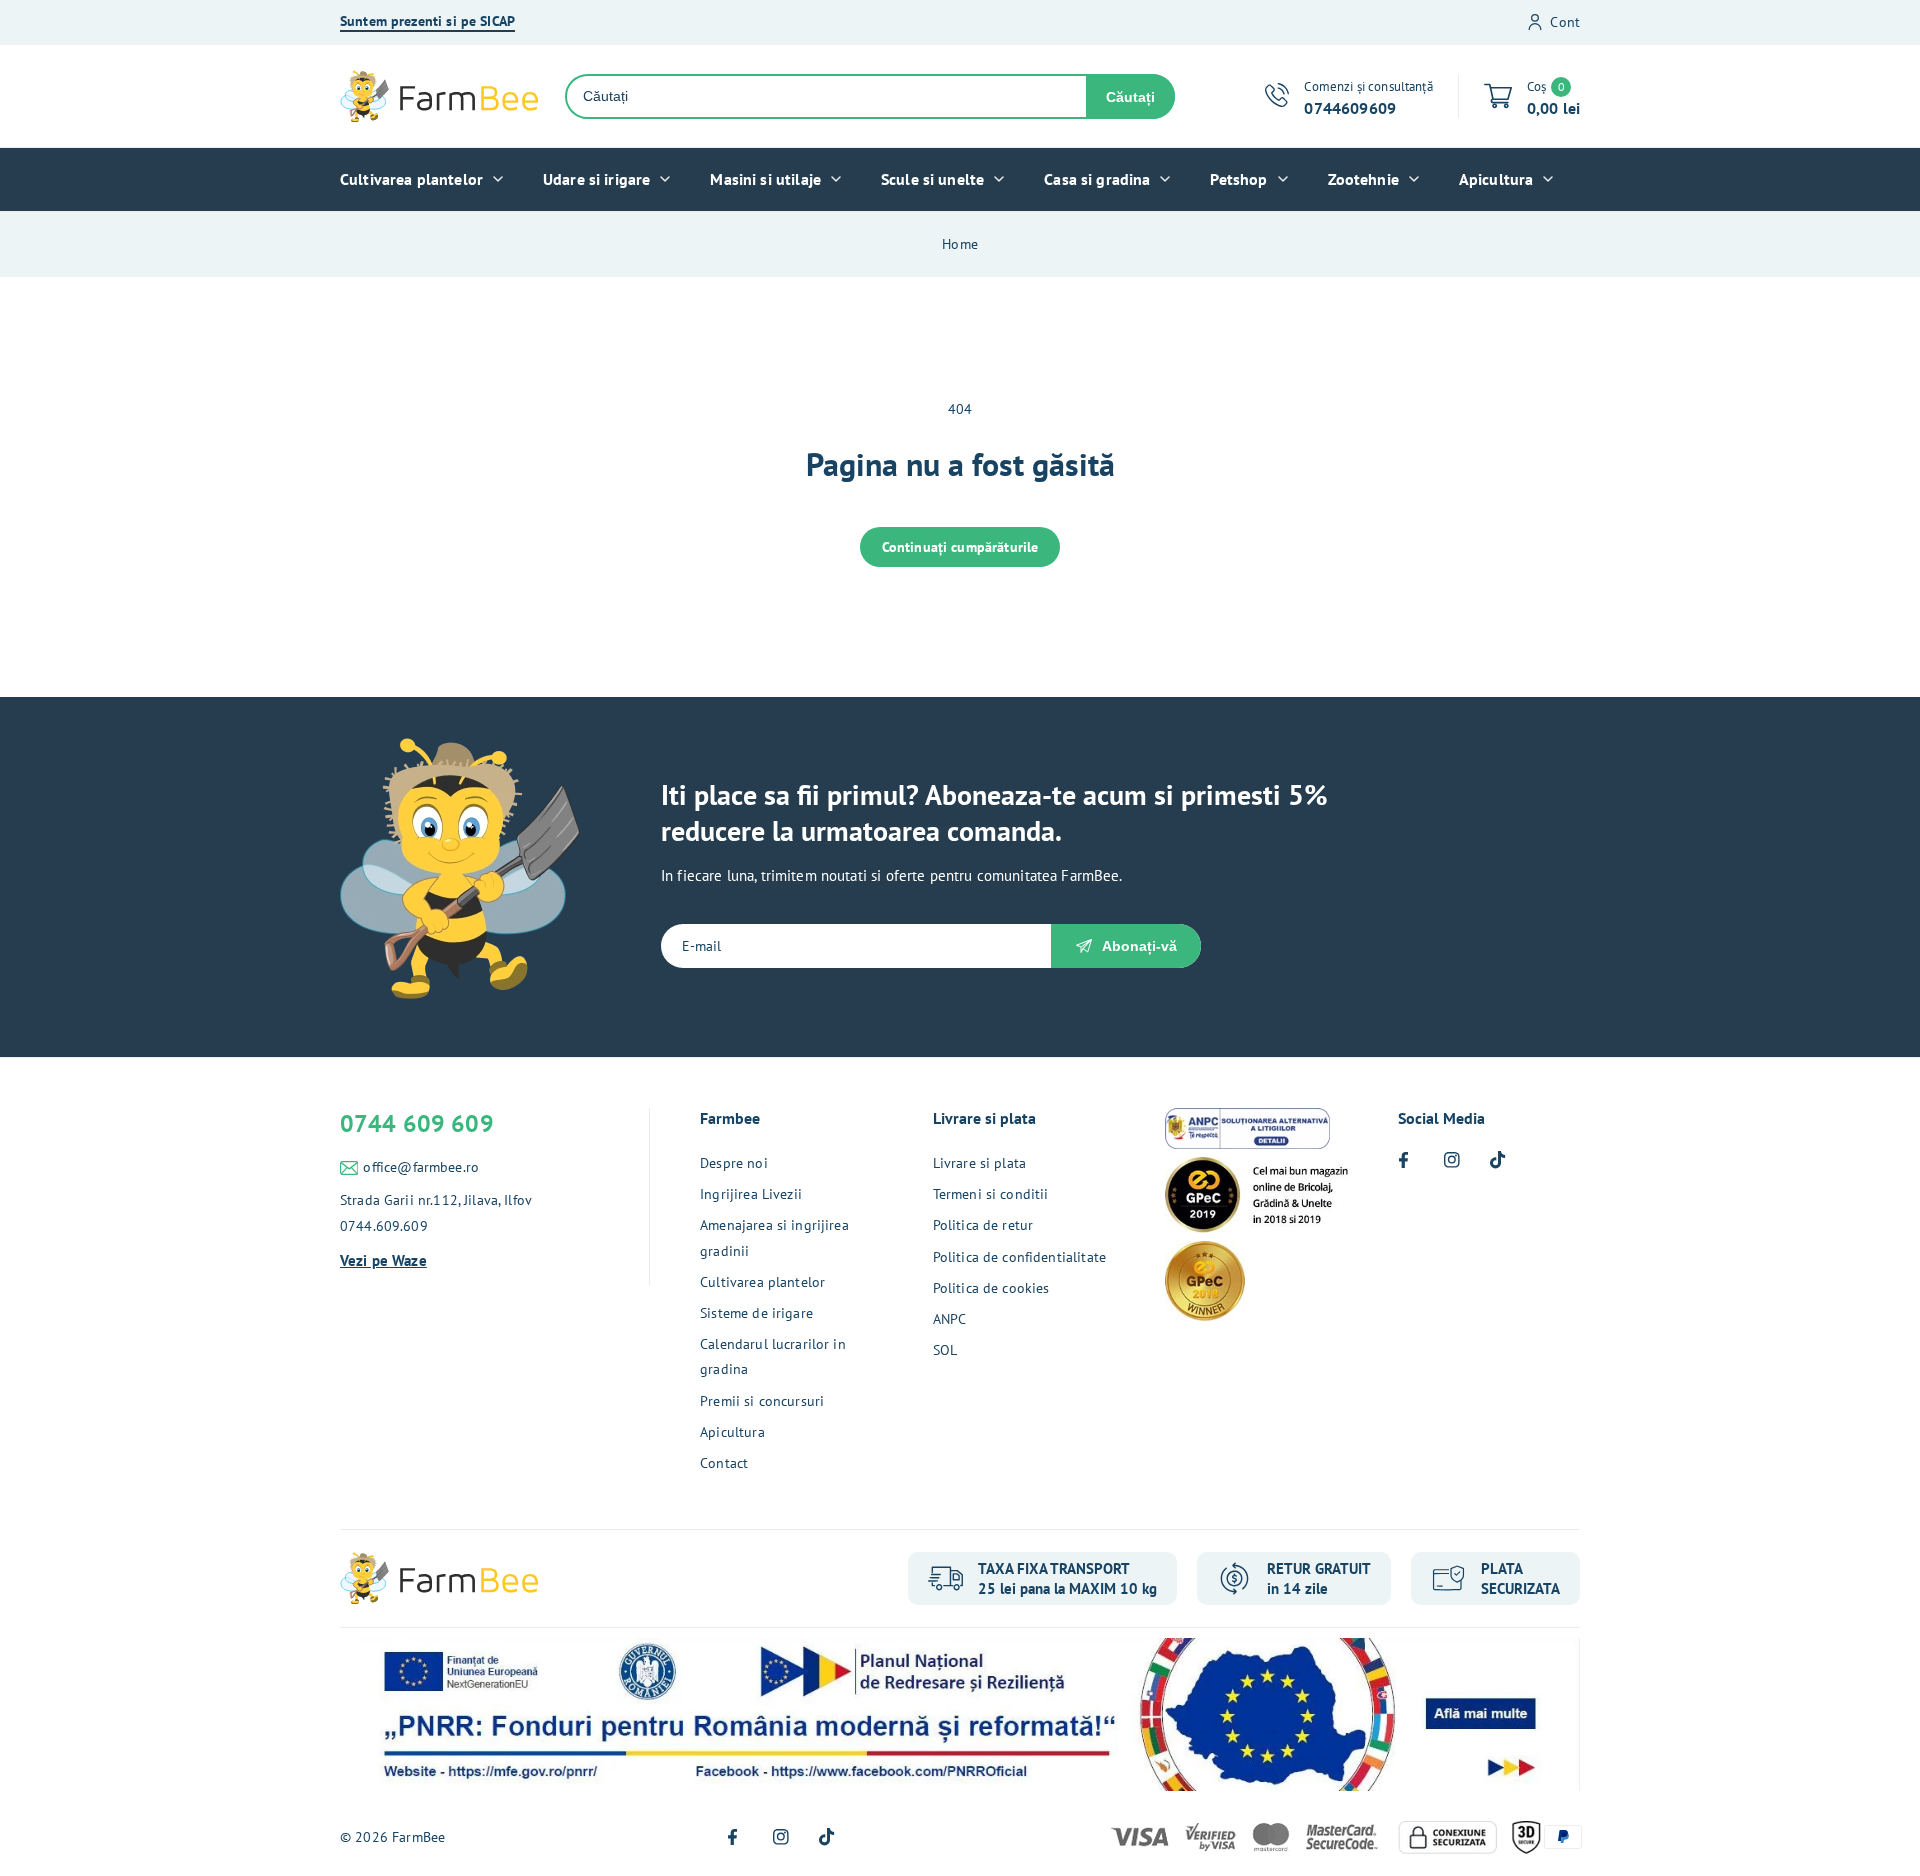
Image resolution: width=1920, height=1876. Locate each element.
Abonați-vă (1139, 946)
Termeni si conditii (991, 1194)
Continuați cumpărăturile (960, 547)
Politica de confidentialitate (1019, 1257)
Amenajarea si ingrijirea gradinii (774, 1237)
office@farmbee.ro (421, 1167)
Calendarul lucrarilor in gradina (773, 1356)
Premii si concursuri (762, 1401)
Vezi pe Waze (383, 1260)
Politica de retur (983, 1225)
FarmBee (418, 1837)
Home (960, 244)
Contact (724, 1463)
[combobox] (826, 96)
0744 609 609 (417, 1123)
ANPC (950, 1319)
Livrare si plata (979, 1163)
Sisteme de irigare (756, 1313)
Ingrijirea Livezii (751, 1194)
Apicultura (732, 1432)
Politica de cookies (991, 1288)
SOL (945, 1350)
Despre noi (734, 1163)
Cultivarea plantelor (762, 1282)
